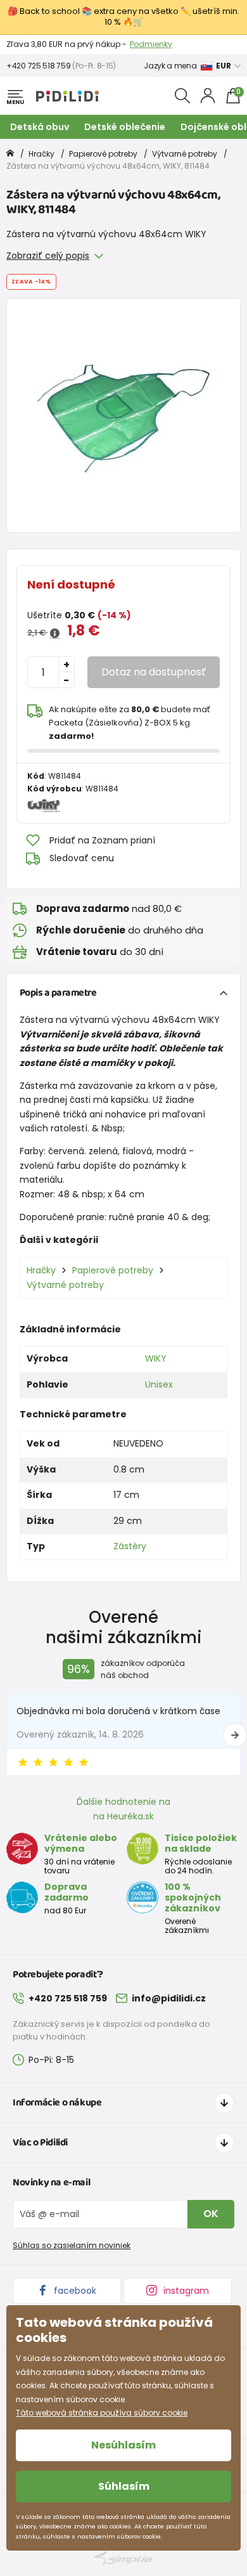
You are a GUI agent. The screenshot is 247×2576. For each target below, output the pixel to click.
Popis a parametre (58, 993)
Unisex (159, 1384)
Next (235, 1735)
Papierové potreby (103, 154)
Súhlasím (124, 2486)
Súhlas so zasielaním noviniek (72, 2245)
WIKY (156, 1358)
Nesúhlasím (123, 2445)
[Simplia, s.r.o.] (123, 2559)
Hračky (41, 154)
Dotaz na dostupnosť (154, 672)
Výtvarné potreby (185, 154)
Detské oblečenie (125, 127)
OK (211, 2214)
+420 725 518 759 (38, 66)
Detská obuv (40, 127)
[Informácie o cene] (55, 634)
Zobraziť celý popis (48, 256)
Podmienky (151, 44)
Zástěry (130, 1546)
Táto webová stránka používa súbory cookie (102, 2413)
